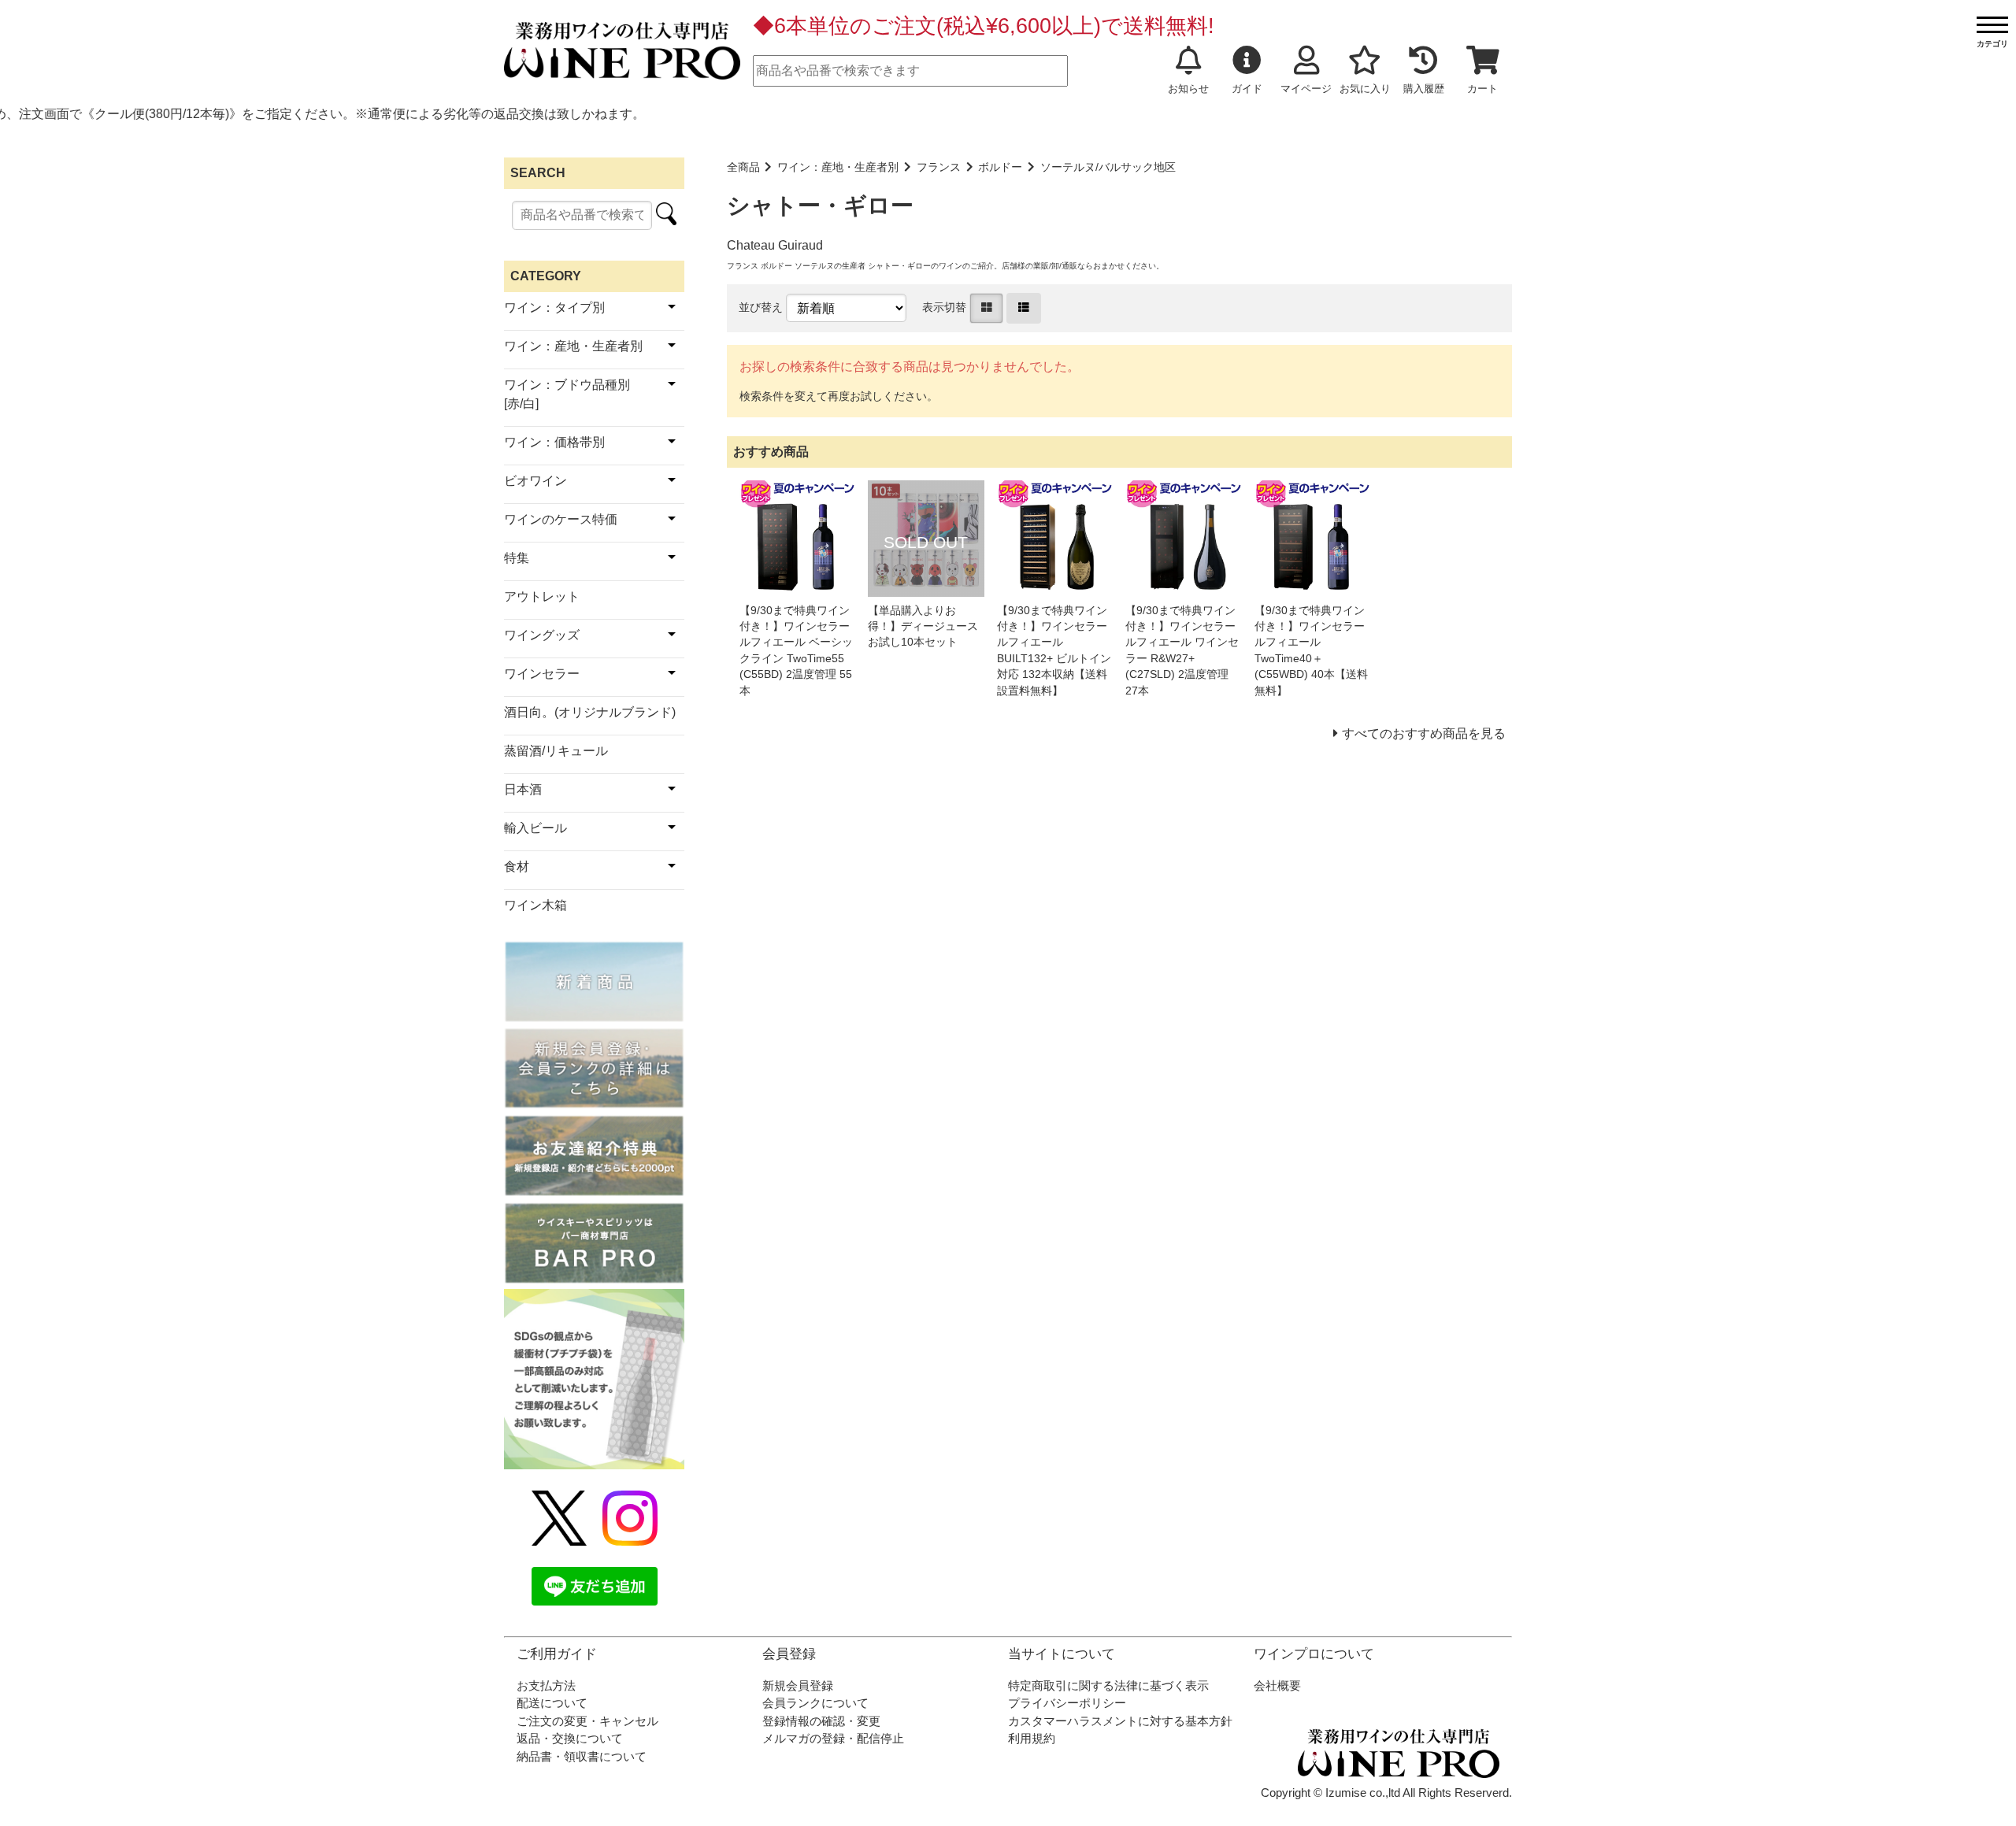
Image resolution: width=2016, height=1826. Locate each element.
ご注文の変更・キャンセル (587, 1721)
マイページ (1306, 89)
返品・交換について (570, 1738)
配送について (552, 1703)
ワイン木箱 (535, 905)
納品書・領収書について (582, 1756)
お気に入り (1365, 89)
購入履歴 (1424, 89)
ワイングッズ (542, 635)
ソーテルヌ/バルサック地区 (1108, 167)
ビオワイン (535, 481)
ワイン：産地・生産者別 (838, 167)
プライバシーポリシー (1067, 1703)
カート (1482, 89)
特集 (517, 558)
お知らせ (1188, 89)
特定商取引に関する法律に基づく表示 (1108, 1685)
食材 (517, 867)
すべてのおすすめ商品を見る (1424, 733)
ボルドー (1000, 167)
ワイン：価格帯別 (554, 442)
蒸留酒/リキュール (556, 751)
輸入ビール (535, 828)
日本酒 (523, 789)
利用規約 (1032, 1738)
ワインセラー (542, 674)
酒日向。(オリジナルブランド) (590, 712)
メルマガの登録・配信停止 (833, 1738)
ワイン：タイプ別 (554, 307)
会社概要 (1277, 1685)
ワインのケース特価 (561, 519)
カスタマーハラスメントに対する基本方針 (1120, 1721)
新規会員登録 (798, 1685)
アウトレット (542, 596)
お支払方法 (546, 1685)
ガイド (1247, 89)
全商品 (743, 167)
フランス (939, 167)
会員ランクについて (815, 1703)
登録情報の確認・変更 (821, 1721)
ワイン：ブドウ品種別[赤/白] (567, 394)
